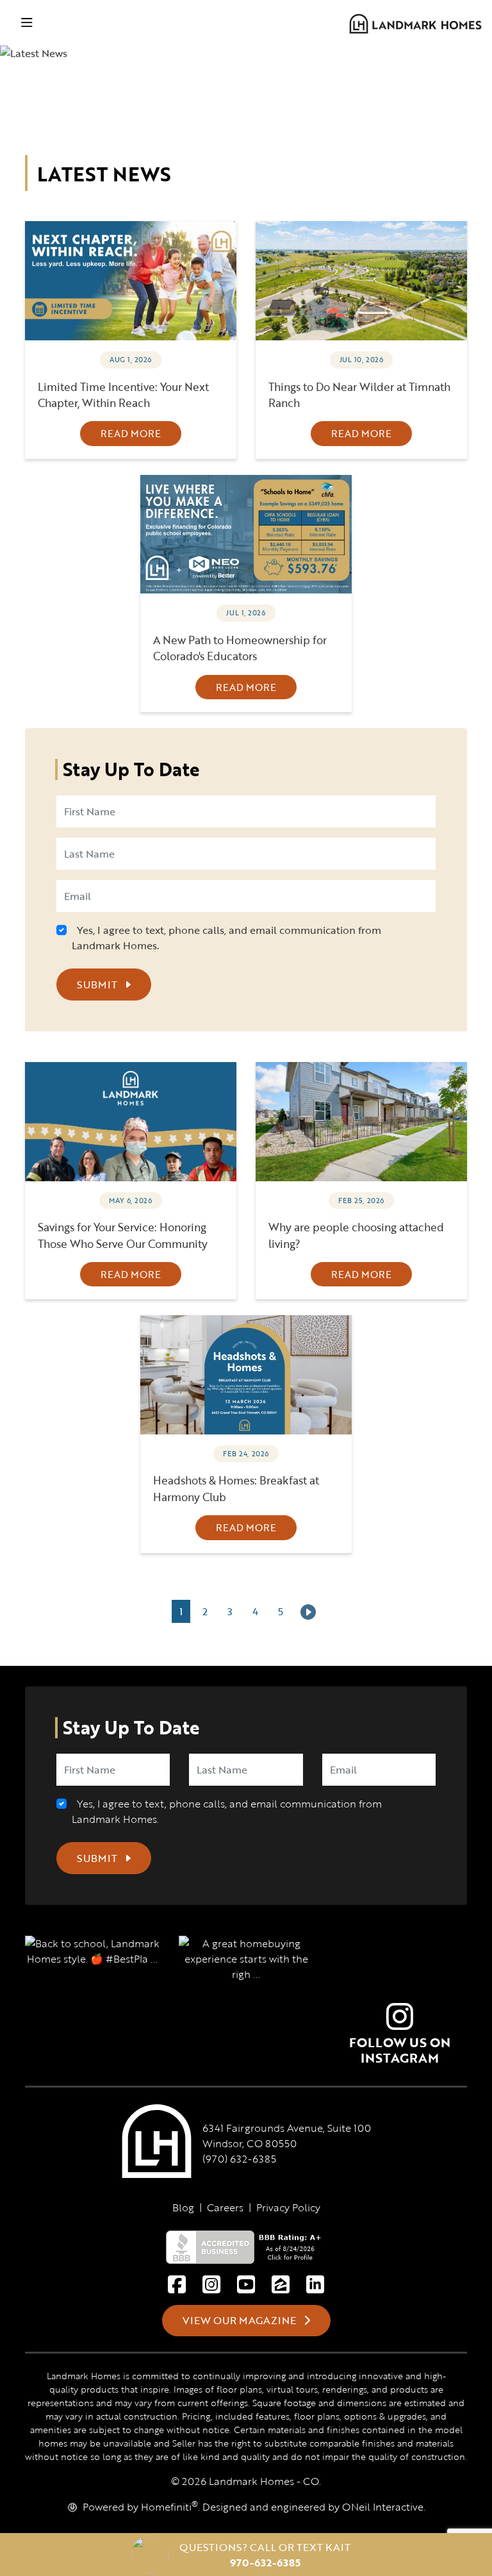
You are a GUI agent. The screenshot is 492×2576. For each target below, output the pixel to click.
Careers (225, 2207)
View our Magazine (241, 2320)
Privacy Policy (288, 2207)
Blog (183, 2207)
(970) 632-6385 (239, 2159)
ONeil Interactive (383, 2507)
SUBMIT (98, 985)
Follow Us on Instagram (400, 2050)
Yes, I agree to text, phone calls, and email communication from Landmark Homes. (226, 938)
